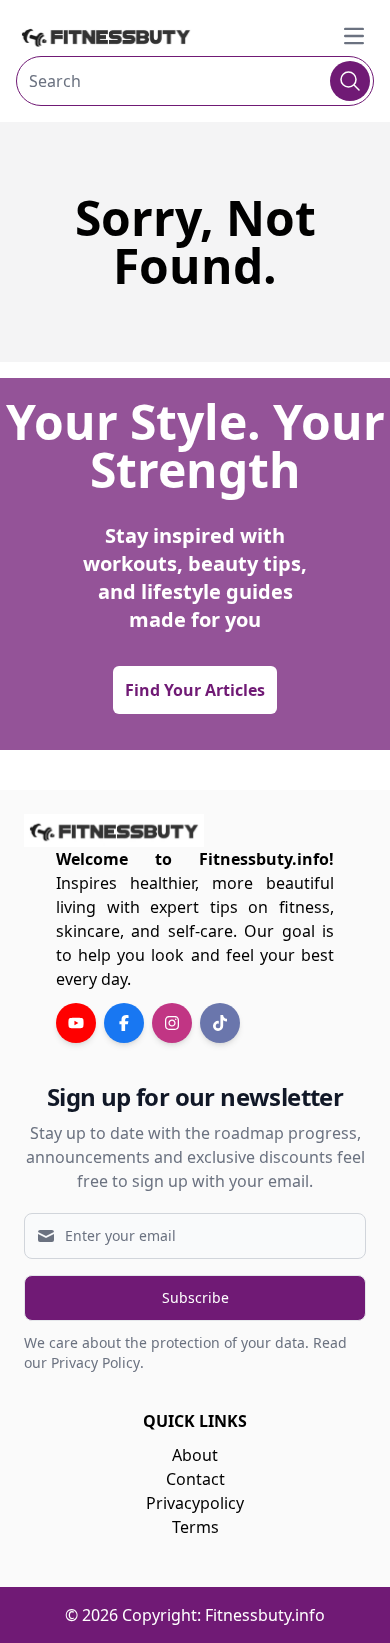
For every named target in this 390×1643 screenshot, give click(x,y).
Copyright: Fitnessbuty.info (223, 1615)
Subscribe (195, 1297)
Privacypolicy (195, 1503)
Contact (195, 1479)
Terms (195, 1527)
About (195, 1455)
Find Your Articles (195, 690)
